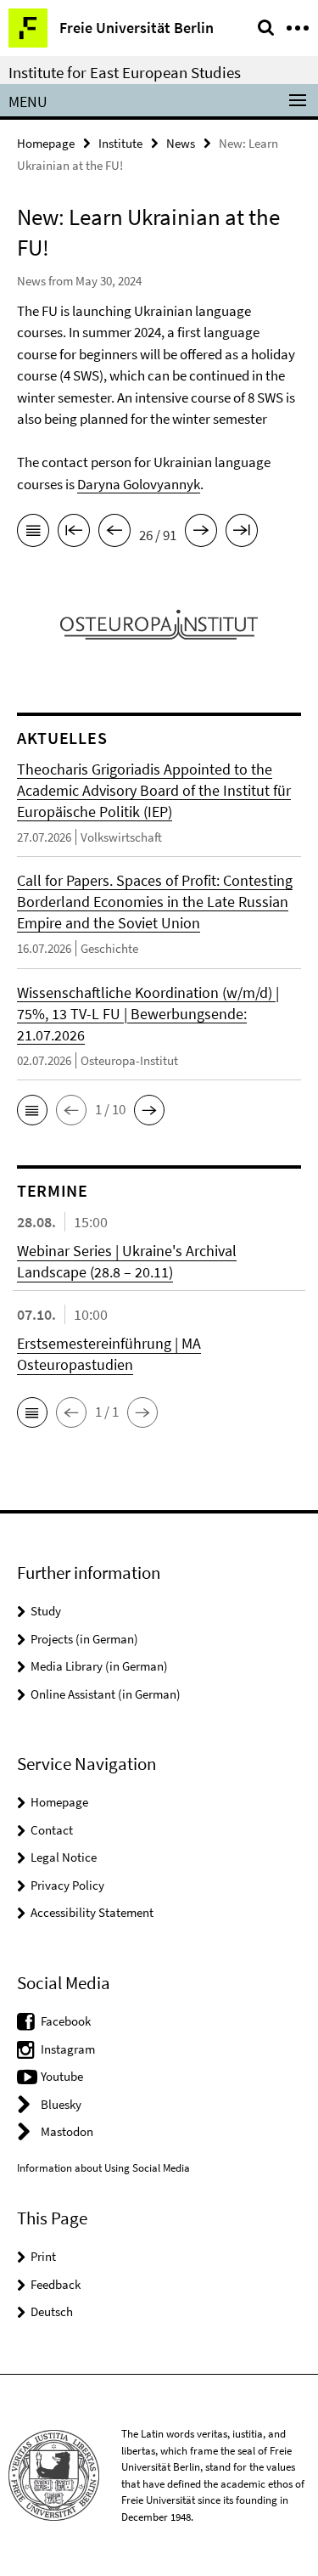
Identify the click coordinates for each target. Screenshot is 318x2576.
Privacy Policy (67, 1885)
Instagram (68, 2049)
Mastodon (67, 2131)
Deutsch (52, 2311)
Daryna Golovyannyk (139, 484)
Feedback (56, 2284)
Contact (52, 1830)
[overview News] (33, 533)
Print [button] (43, 2256)
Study (46, 1611)
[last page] (242, 533)
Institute (120, 143)
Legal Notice (64, 1857)
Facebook (66, 2021)
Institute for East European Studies (125, 72)
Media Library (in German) (99, 1666)
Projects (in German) (84, 1639)
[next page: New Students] (201, 533)
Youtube (62, 2076)
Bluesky (61, 2104)
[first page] (74, 533)
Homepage (46, 143)
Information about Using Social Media (103, 2168)
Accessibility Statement (92, 1912)
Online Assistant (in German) (106, 1694)
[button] (32, 1110)
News (181, 143)
